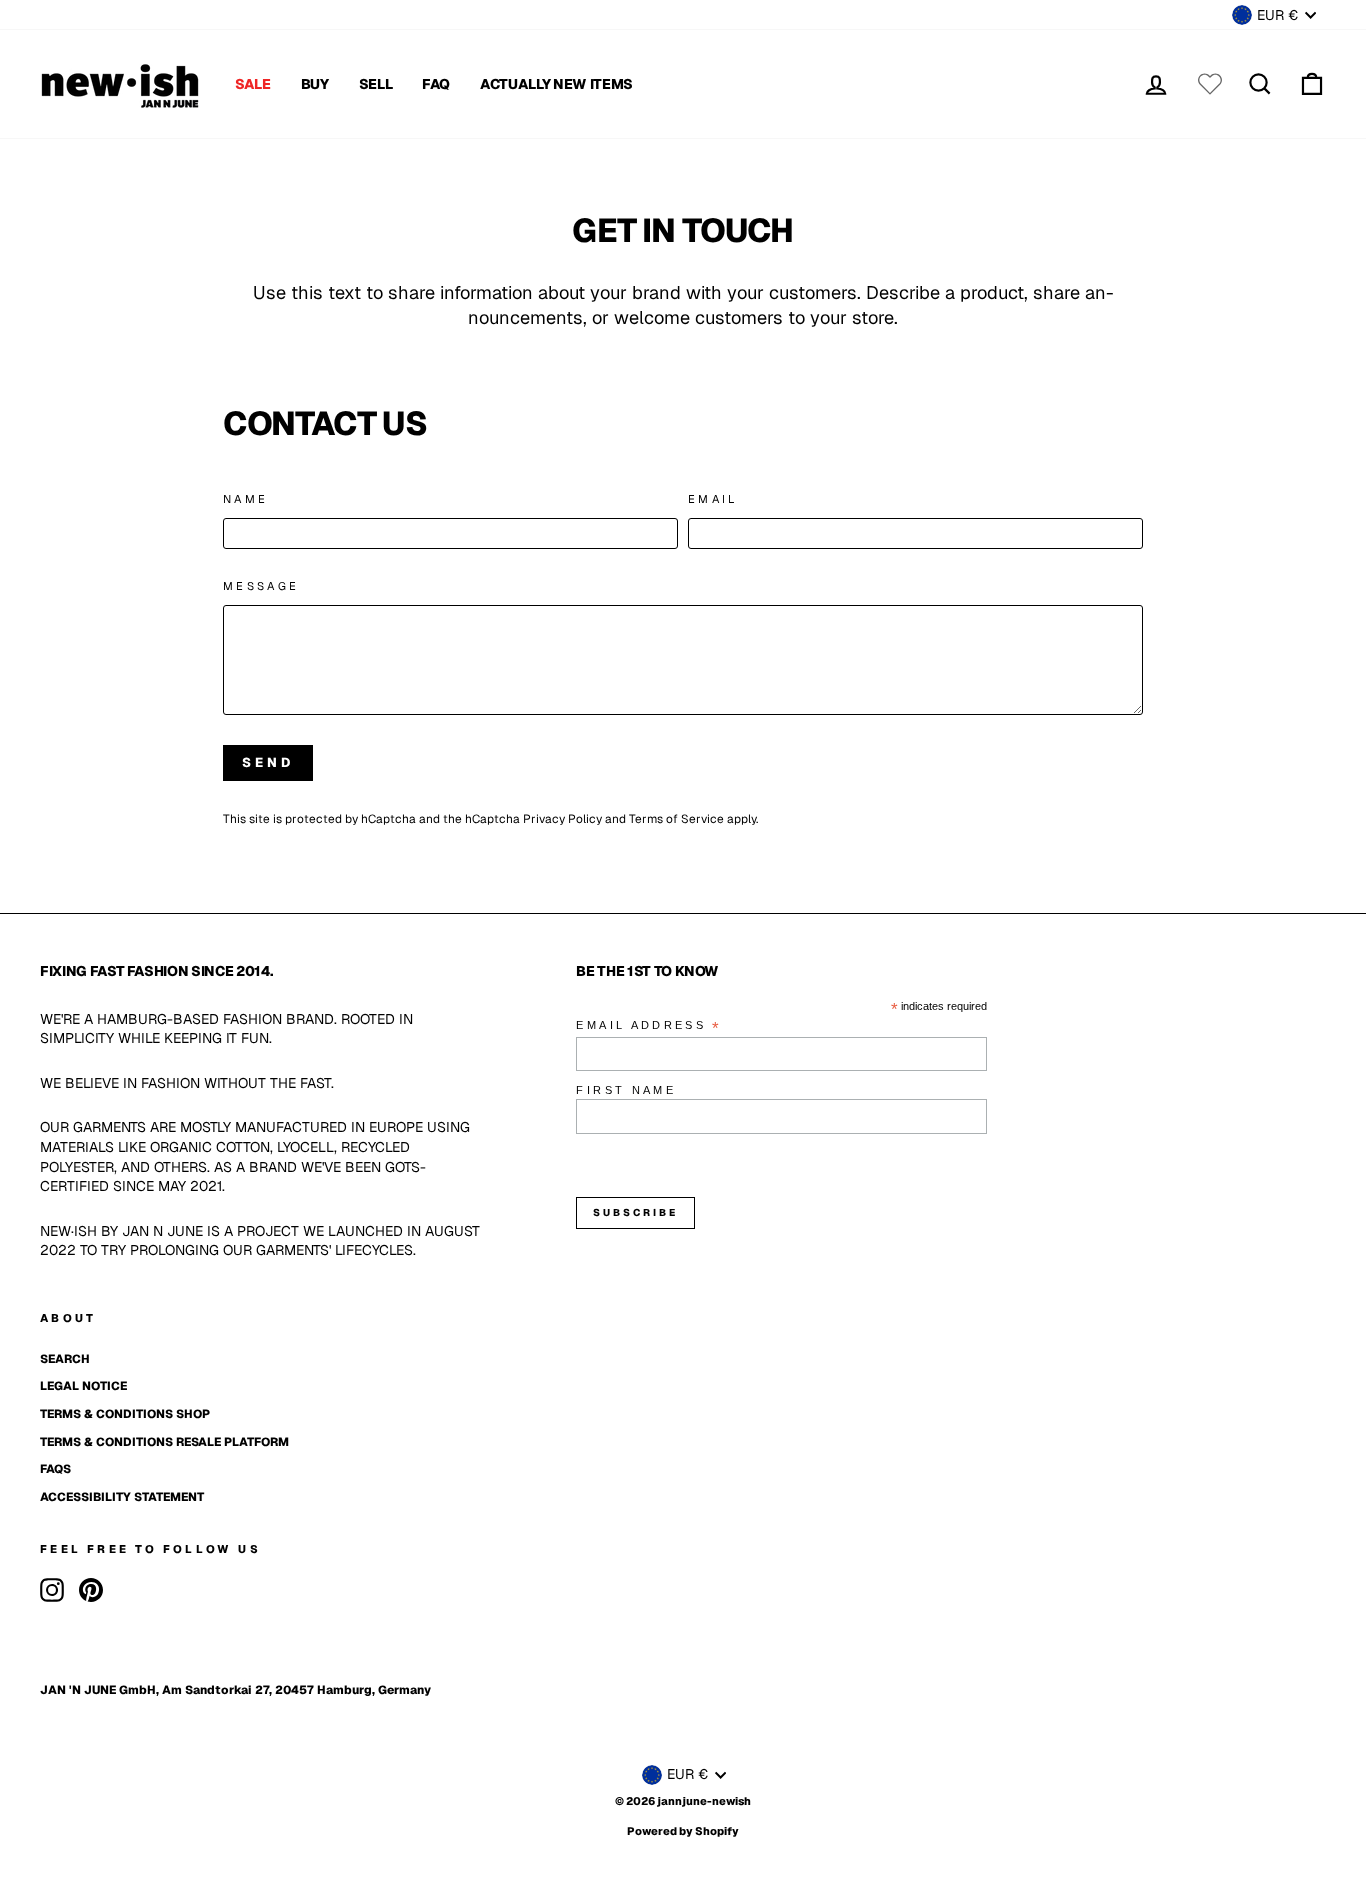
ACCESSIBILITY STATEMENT (122, 1497)
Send (268, 762)
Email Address (649, 1026)
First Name (626, 1090)
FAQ (436, 84)
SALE (253, 84)
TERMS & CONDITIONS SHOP (125, 1414)
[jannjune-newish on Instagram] (52, 1590)
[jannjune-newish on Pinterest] (91, 1590)
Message (261, 586)
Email (713, 499)
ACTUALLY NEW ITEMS (556, 84)
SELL (376, 84)
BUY (315, 84)
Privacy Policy (562, 819)
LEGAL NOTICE (83, 1386)
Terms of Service (676, 819)
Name (245, 499)
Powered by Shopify (683, 1831)
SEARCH (65, 1359)
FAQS (55, 1469)
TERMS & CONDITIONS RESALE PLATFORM (164, 1442)
